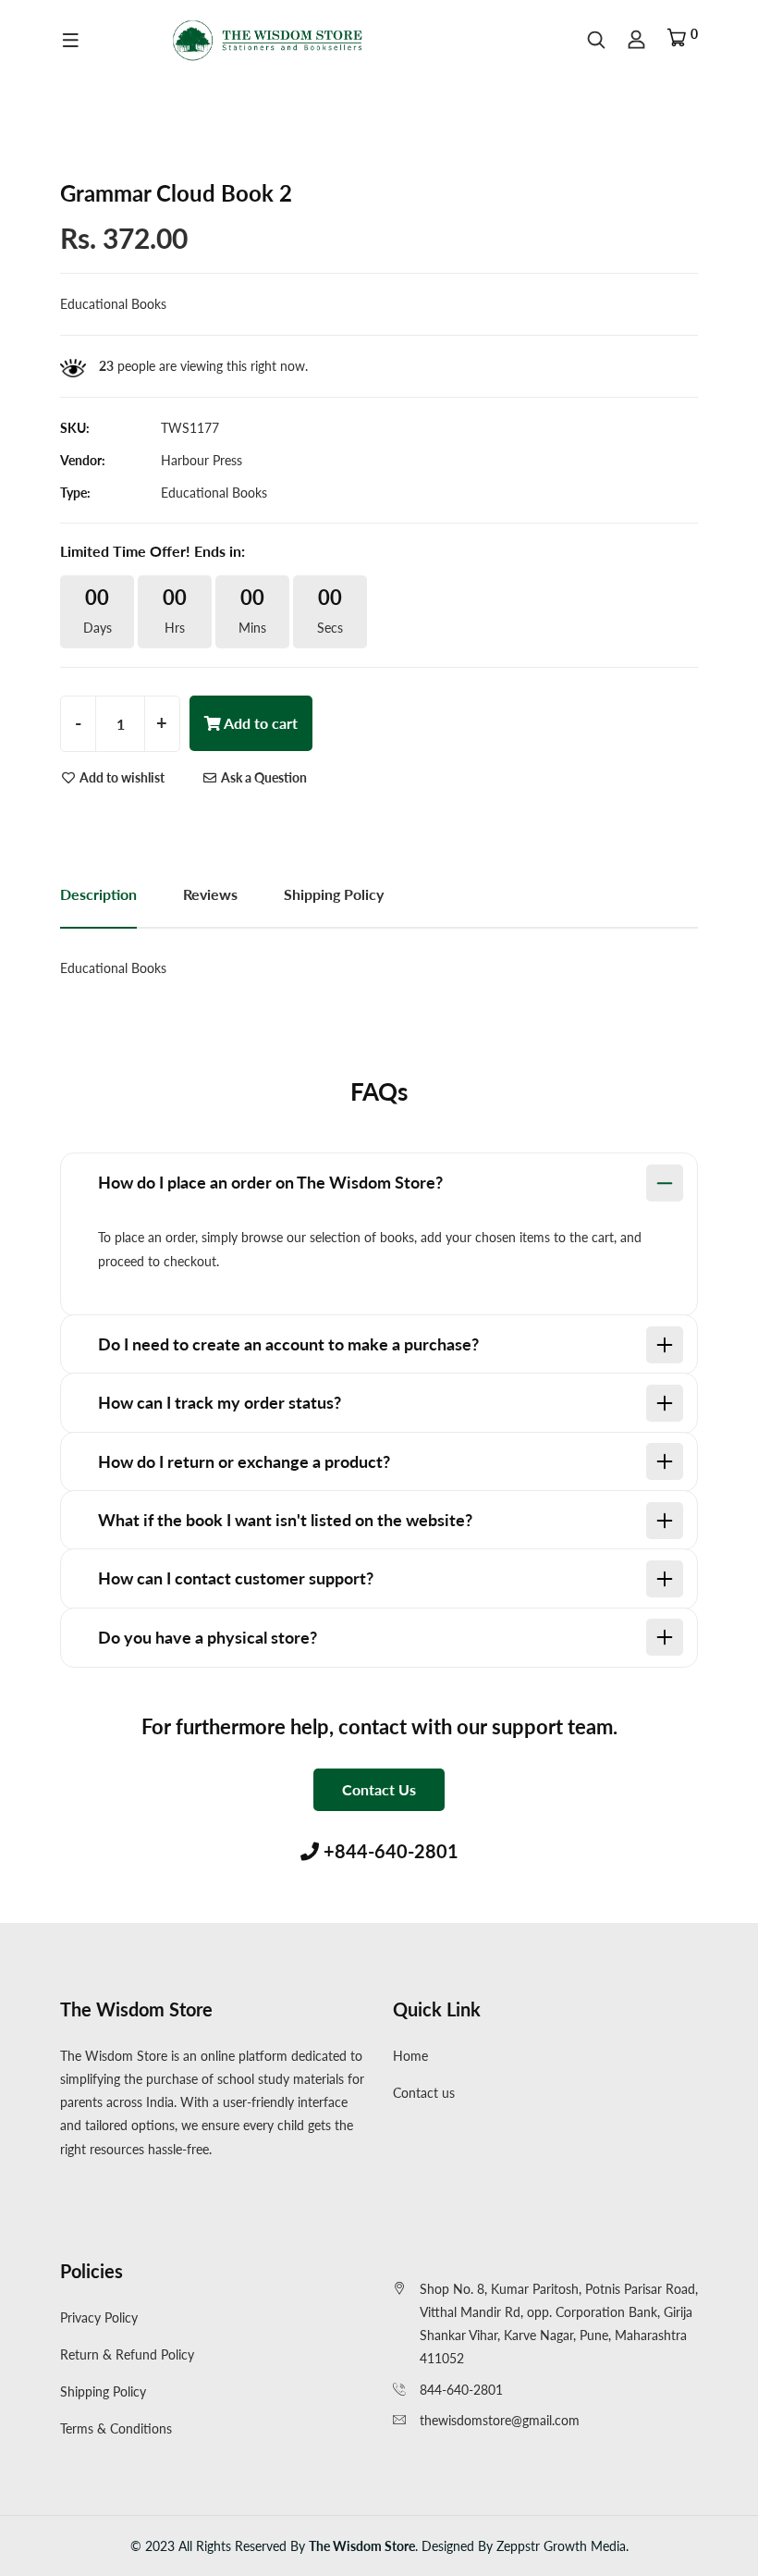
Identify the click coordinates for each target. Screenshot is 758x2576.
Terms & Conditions (116, 2428)
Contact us (424, 2093)
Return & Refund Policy (127, 2354)
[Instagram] (62, 2192)
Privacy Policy (99, 2317)
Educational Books (214, 493)
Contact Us (379, 1789)
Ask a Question (263, 777)
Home (410, 2056)
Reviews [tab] (210, 894)
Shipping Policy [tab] (334, 894)
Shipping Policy (103, 2391)
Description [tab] (98, 894)
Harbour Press (202, 460)
